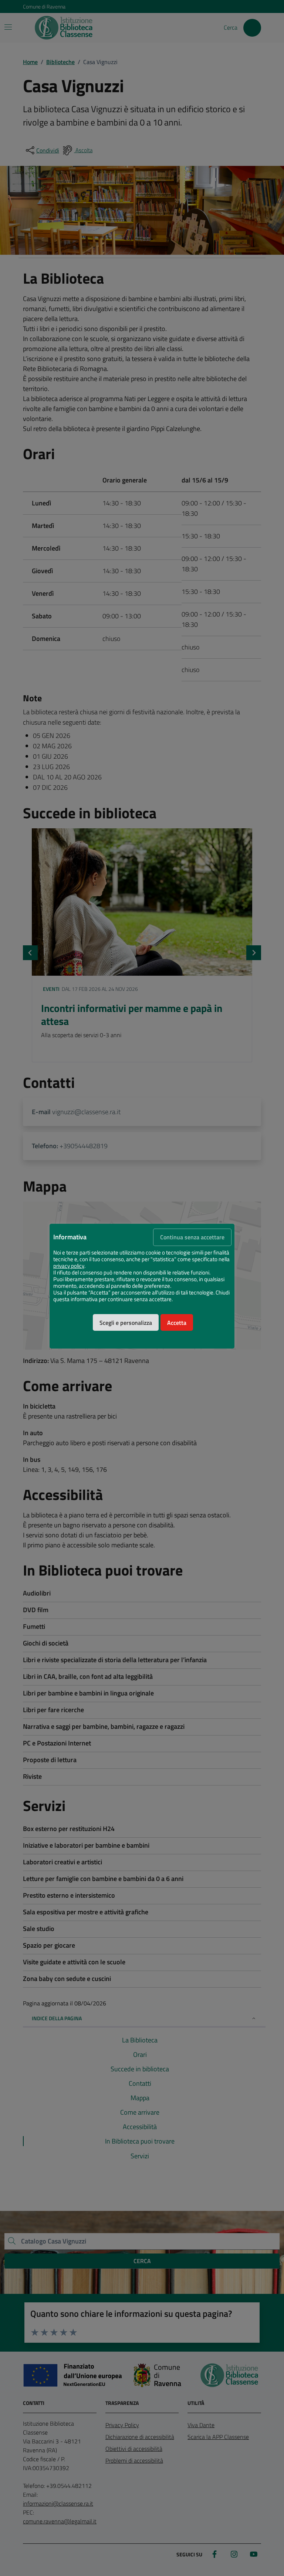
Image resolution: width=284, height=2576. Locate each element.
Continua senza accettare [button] (192, 1237)
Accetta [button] (177, 1323)
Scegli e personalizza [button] (126, 1323)
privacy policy (69, 1266)
